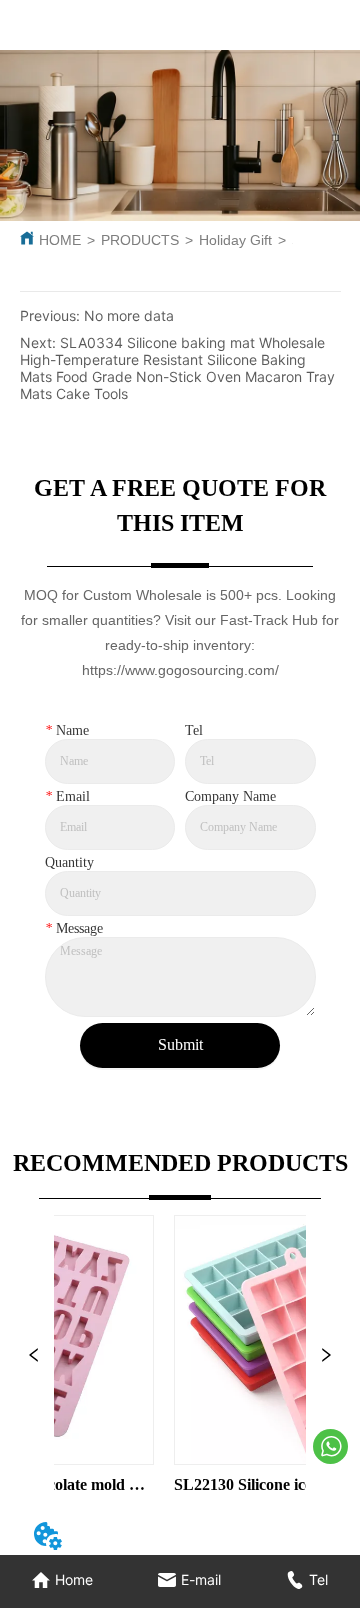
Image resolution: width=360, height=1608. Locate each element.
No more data (129, 315)
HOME (60, 240)
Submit (180, 1044)
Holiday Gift (235, 240)
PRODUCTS (140, 240)
